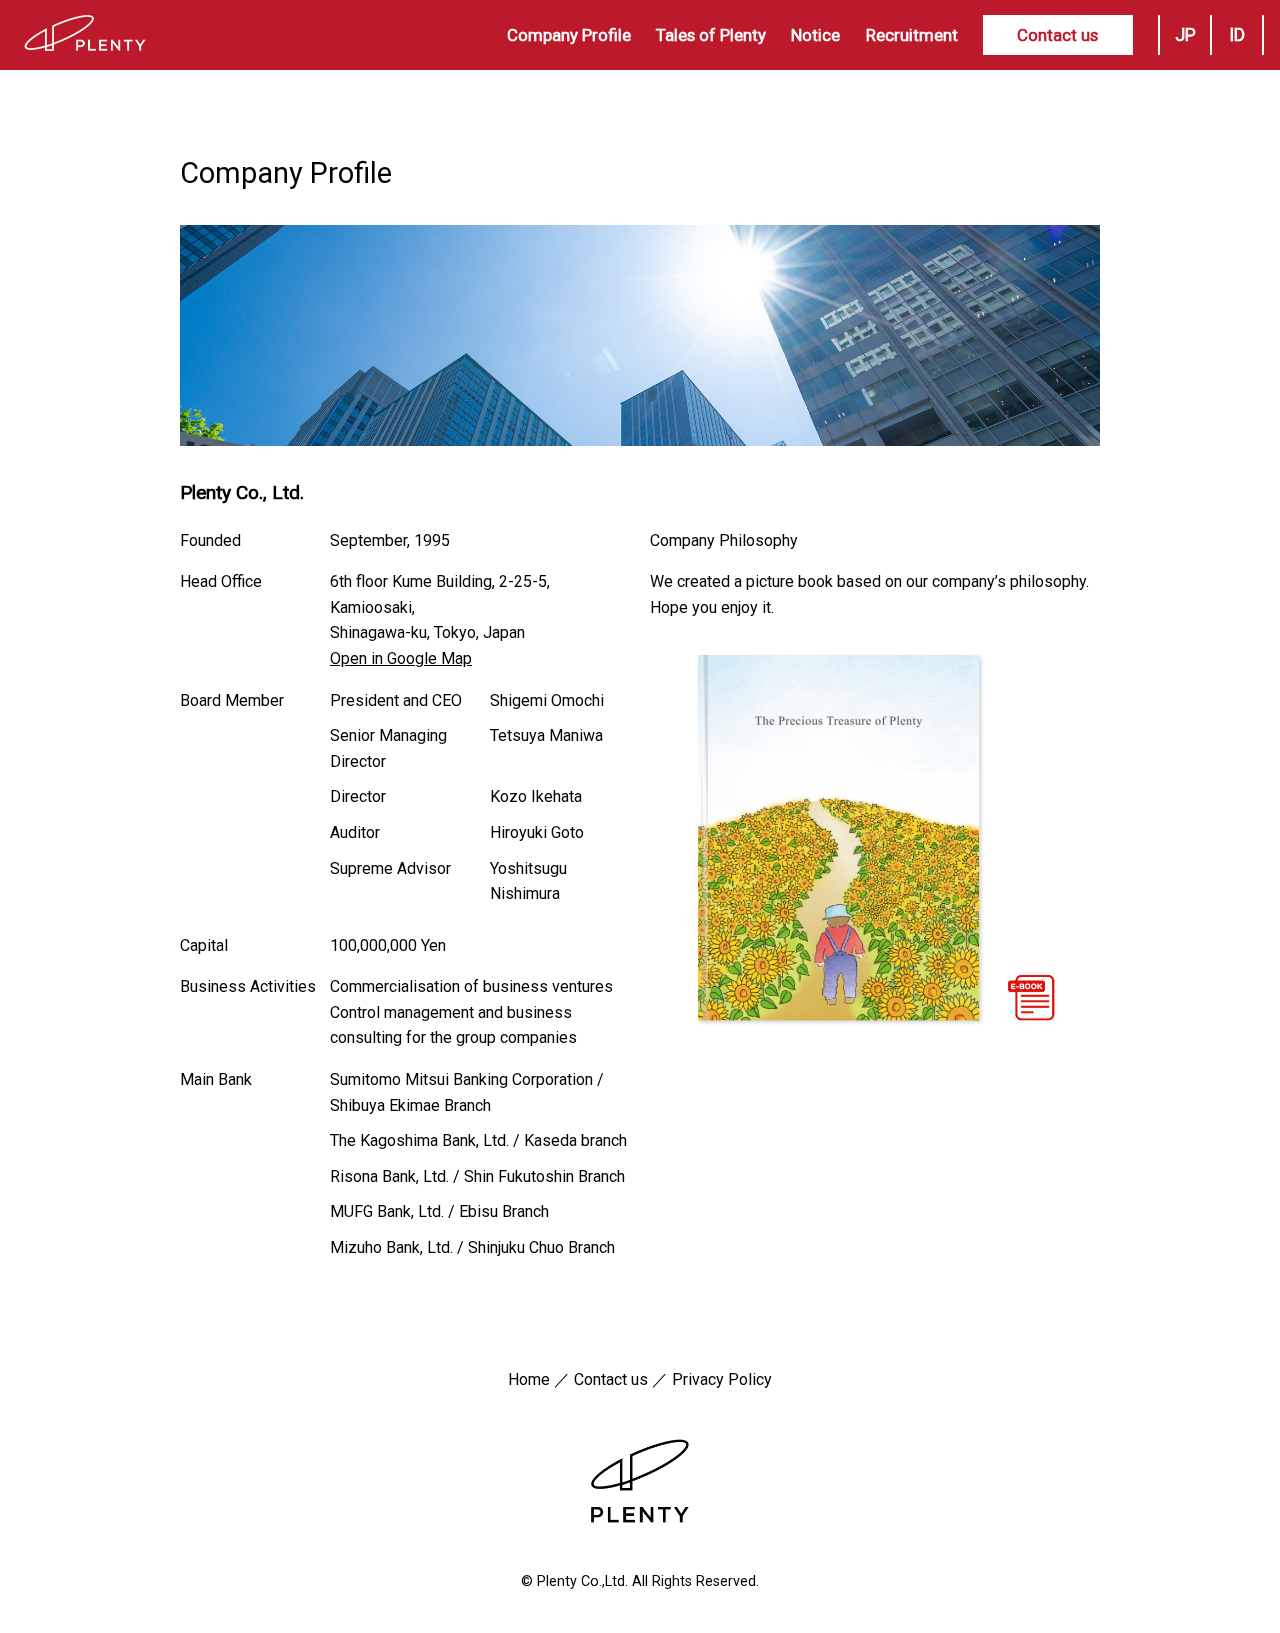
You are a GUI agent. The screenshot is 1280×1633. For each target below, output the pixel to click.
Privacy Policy (722, 1379)
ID (1237, 34)
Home (529, 1379)
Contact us (1057, 35)
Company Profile (569, 35)
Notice (815, 35)
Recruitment (912, 35)
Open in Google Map (401, 658)
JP (1185, 34)
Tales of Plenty (711, 35)
